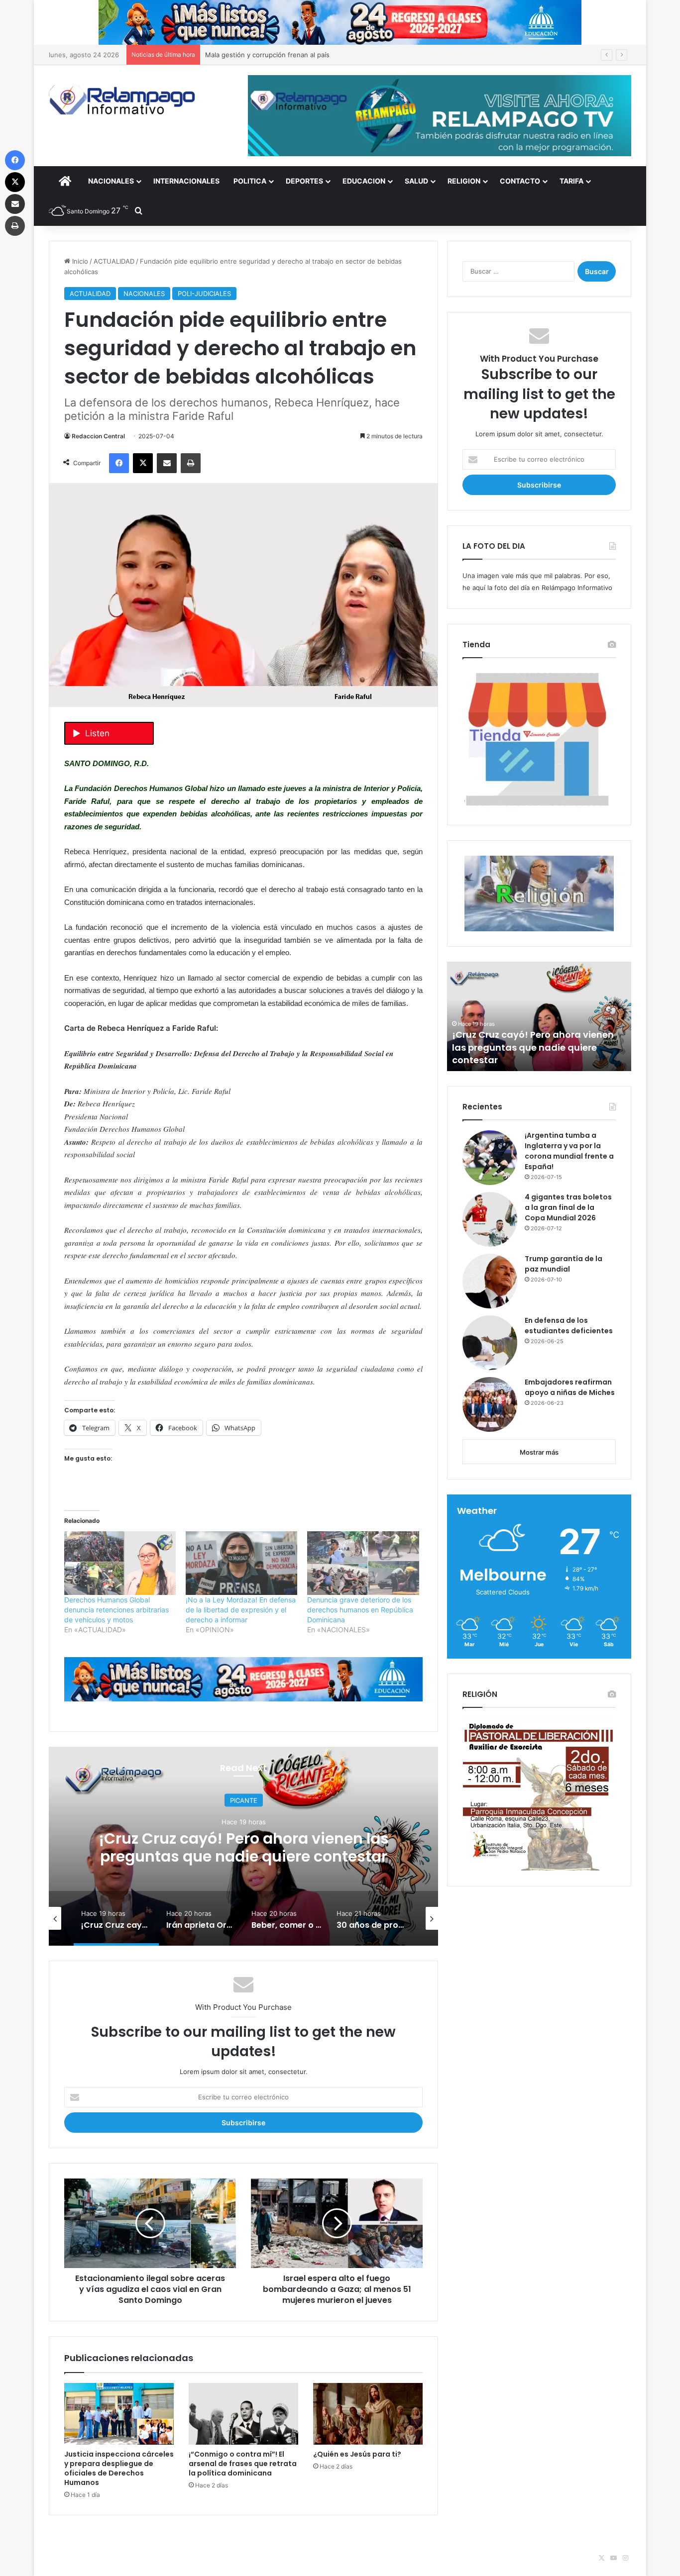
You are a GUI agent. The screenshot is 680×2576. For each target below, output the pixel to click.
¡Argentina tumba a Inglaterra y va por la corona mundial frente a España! (569, 1151)
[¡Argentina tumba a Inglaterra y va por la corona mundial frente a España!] (490, 1158)
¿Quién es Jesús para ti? (357, 2454)
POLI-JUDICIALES (204, 294)
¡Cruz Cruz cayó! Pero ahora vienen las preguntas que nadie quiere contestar (244, 1847)
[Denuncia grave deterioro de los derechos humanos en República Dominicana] (363, 1563)
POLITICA (250, 181)
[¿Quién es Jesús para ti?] (368, 2414)
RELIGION (464, 181)
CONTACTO (520, 181)
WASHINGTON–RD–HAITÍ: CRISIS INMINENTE (274, 55)
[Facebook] (119, 463)
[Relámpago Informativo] (123, 100)
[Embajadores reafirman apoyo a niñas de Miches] (490, 1404)
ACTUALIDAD (114, 261)
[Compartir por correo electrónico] (167, 463)
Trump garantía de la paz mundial (564, 1264)
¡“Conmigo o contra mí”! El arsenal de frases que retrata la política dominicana (243, 2464)
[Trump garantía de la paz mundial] (490, 1281)
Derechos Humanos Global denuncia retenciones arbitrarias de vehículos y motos (116, 1610)
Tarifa (571, 181)
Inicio (79, 261)
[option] (243, 1846)
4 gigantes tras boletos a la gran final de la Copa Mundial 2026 (568, 1207)
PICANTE (244, 1800)
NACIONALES (111, 181)
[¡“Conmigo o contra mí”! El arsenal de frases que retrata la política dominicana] (243, 2414)
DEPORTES (304, 181)
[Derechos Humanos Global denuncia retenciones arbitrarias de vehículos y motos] (120, 1563)
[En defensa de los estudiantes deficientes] (490, 1343)
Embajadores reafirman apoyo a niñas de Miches (570, 1387)
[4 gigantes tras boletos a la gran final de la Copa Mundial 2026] (490, 1219)
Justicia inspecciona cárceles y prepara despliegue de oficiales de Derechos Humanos (119, 2468)
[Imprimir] (191, 463)
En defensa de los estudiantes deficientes (569, 1326)
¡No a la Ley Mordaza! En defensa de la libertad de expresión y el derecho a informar (241, 1610)
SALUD (416, 181)
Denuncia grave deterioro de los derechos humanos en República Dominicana (360, 1610)
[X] (143, 463)
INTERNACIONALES (186, 181)
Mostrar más (539, 1452)
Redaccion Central (98, 436)
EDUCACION (364, 181)
